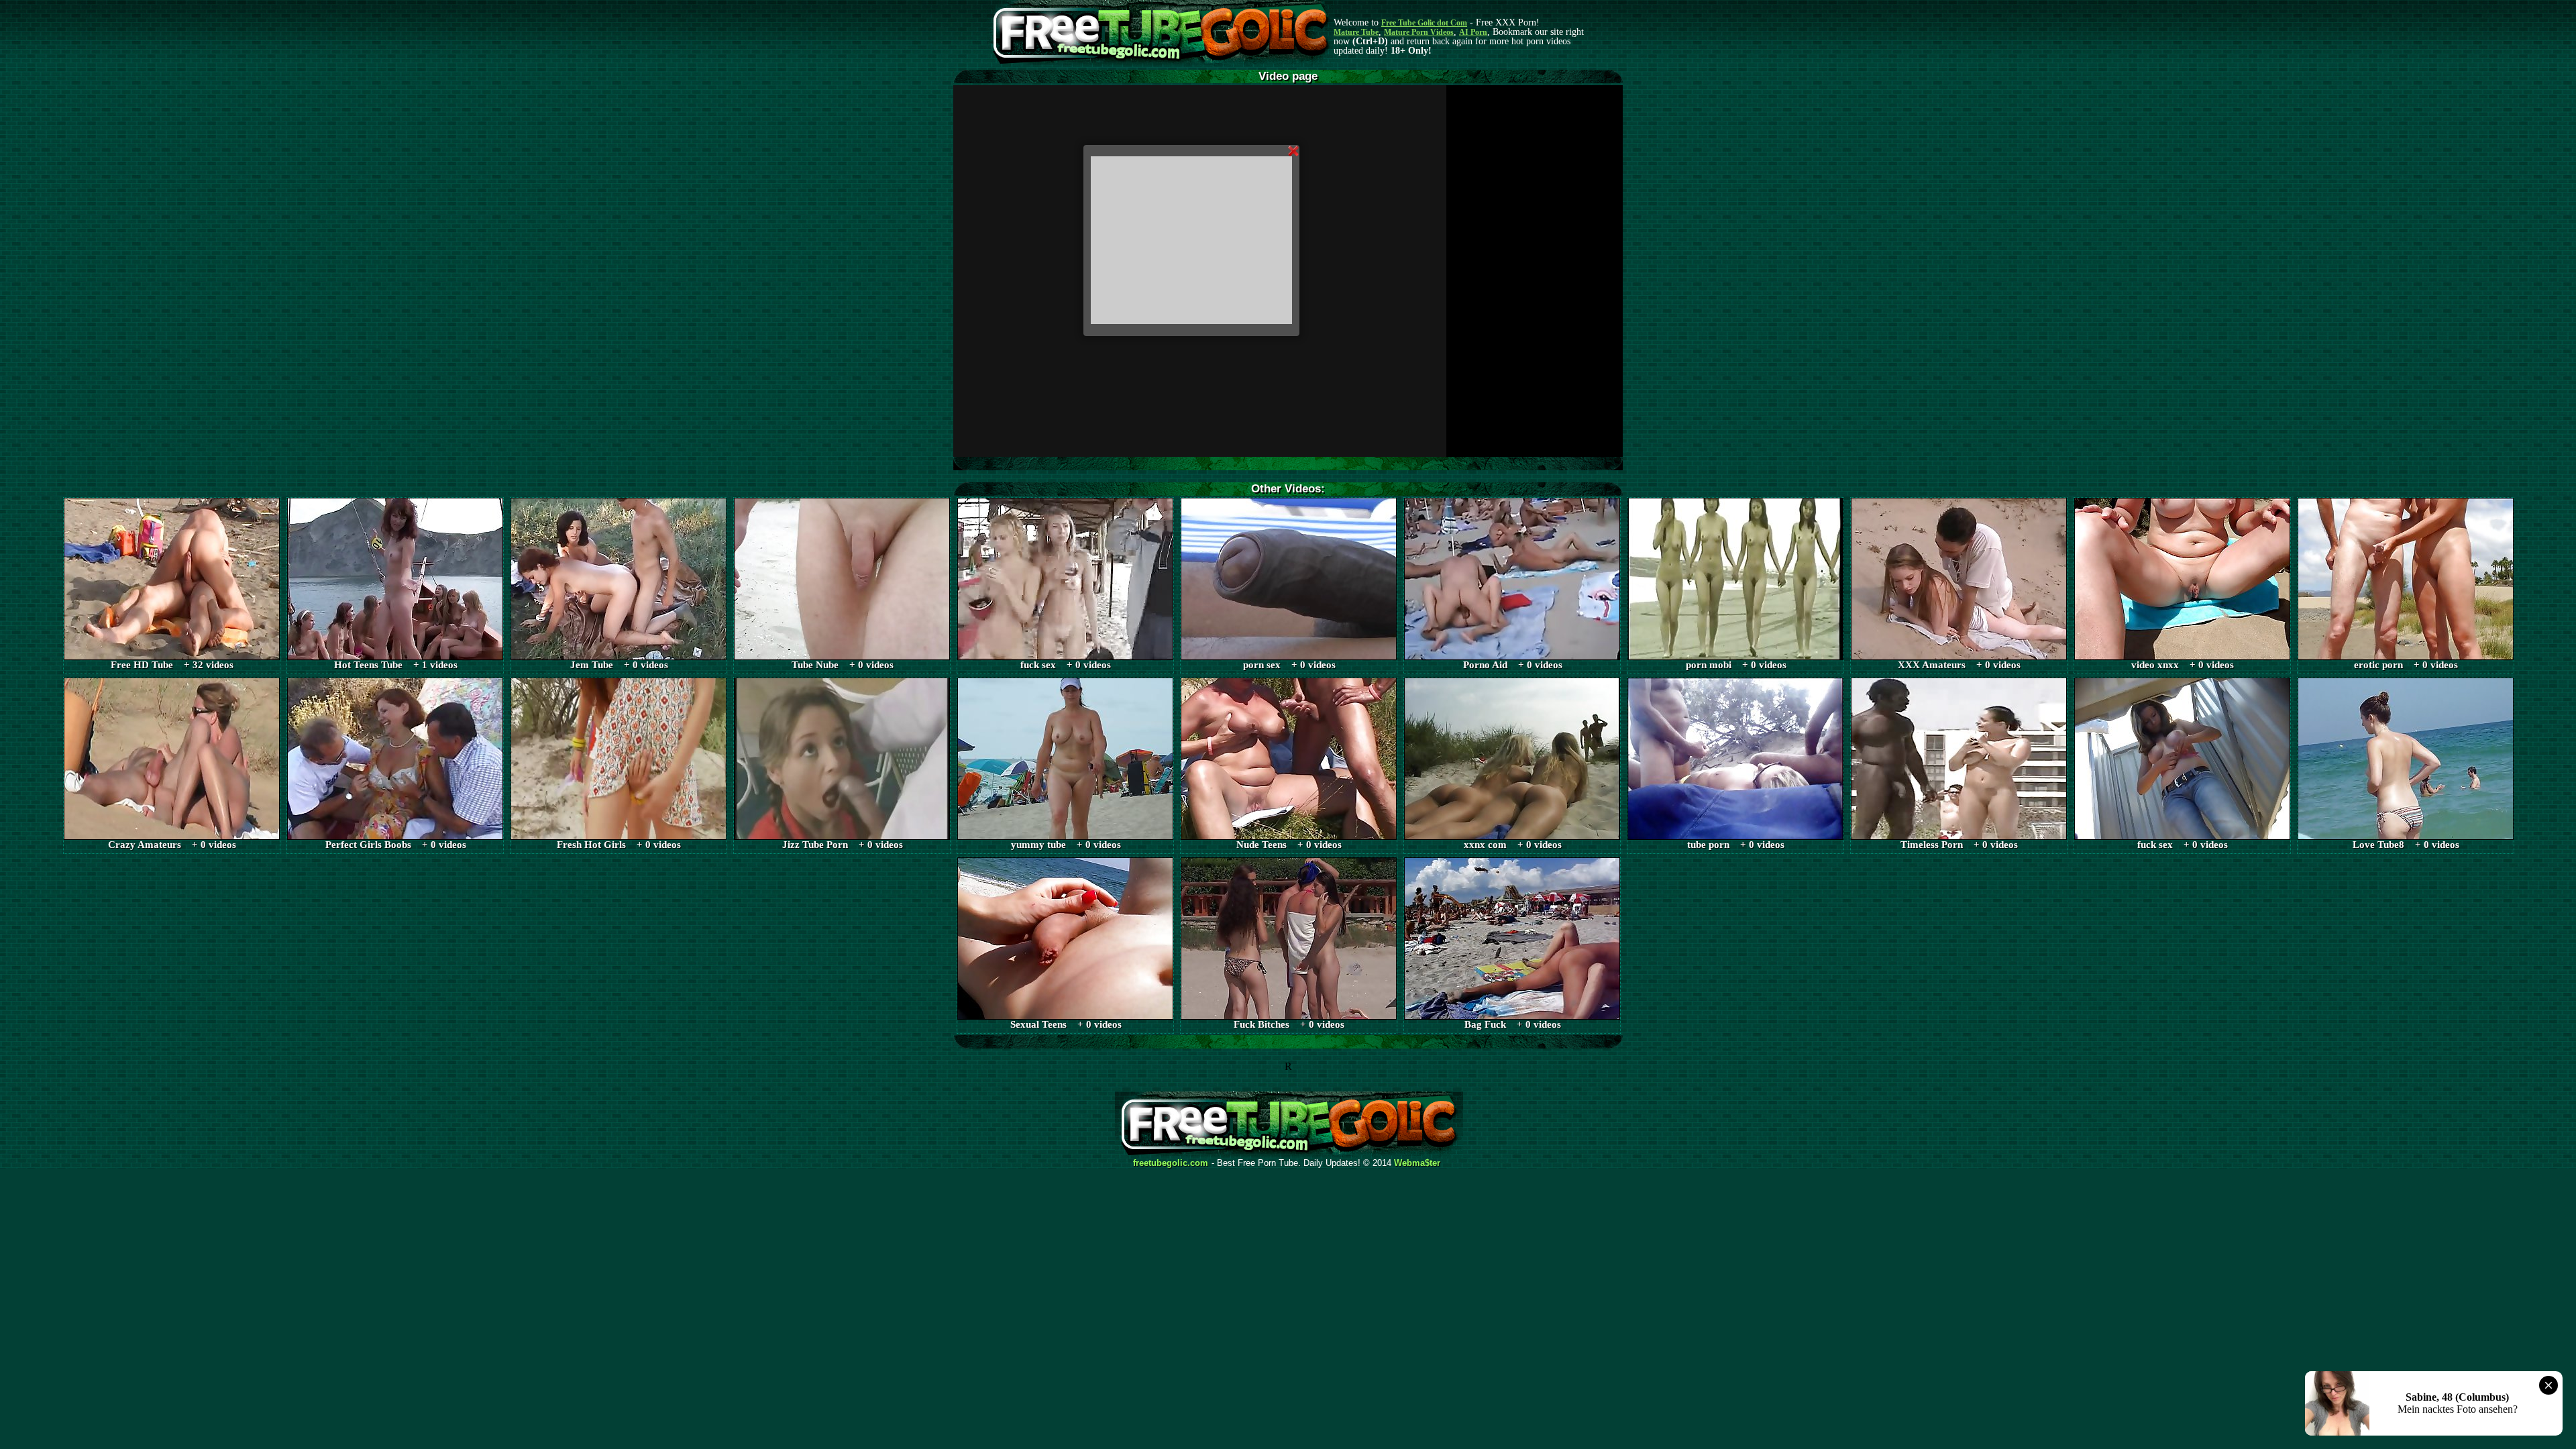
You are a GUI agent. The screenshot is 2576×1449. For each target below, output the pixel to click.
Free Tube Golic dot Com (1424, 23)
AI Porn (1473, 32)
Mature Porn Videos (1419, 32)
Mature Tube (1356, 32)
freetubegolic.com (1171, 1163)
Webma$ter (1417, 1163)
